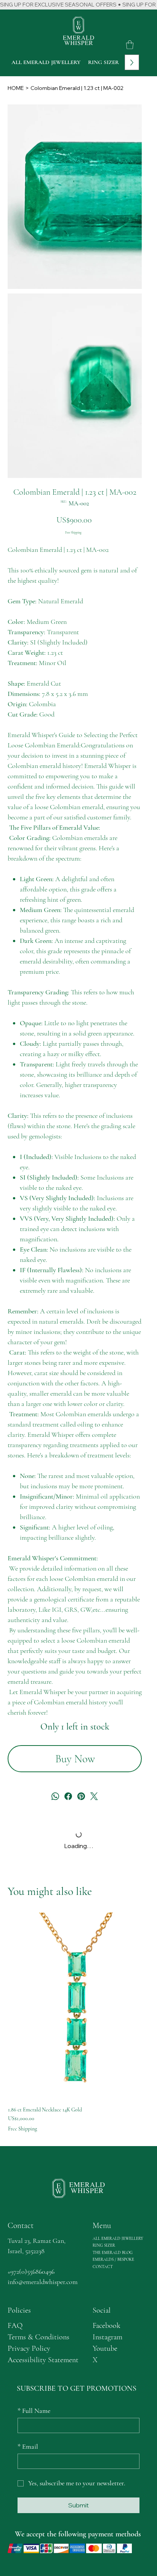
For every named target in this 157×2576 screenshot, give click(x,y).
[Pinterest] (81, 1796)
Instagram (107, 2337)
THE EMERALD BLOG (113, 2253)
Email (28, 2446)
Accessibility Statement (43, 2360)
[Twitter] (94, 1796)
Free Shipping (22, 2129)
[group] (78, 2022)
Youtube (105, 2348)
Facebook (107, 2326)
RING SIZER (104, 2245)
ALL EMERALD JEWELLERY (118, 2239)
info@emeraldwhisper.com (43, 2282)
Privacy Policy (29, 2348)
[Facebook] (68, 1796)
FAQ (15, 2326)
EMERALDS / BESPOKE (113, 2259)
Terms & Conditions (38, 2337)
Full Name (34, 2411)
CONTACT (103, 2267)
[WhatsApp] (55, 1796)
